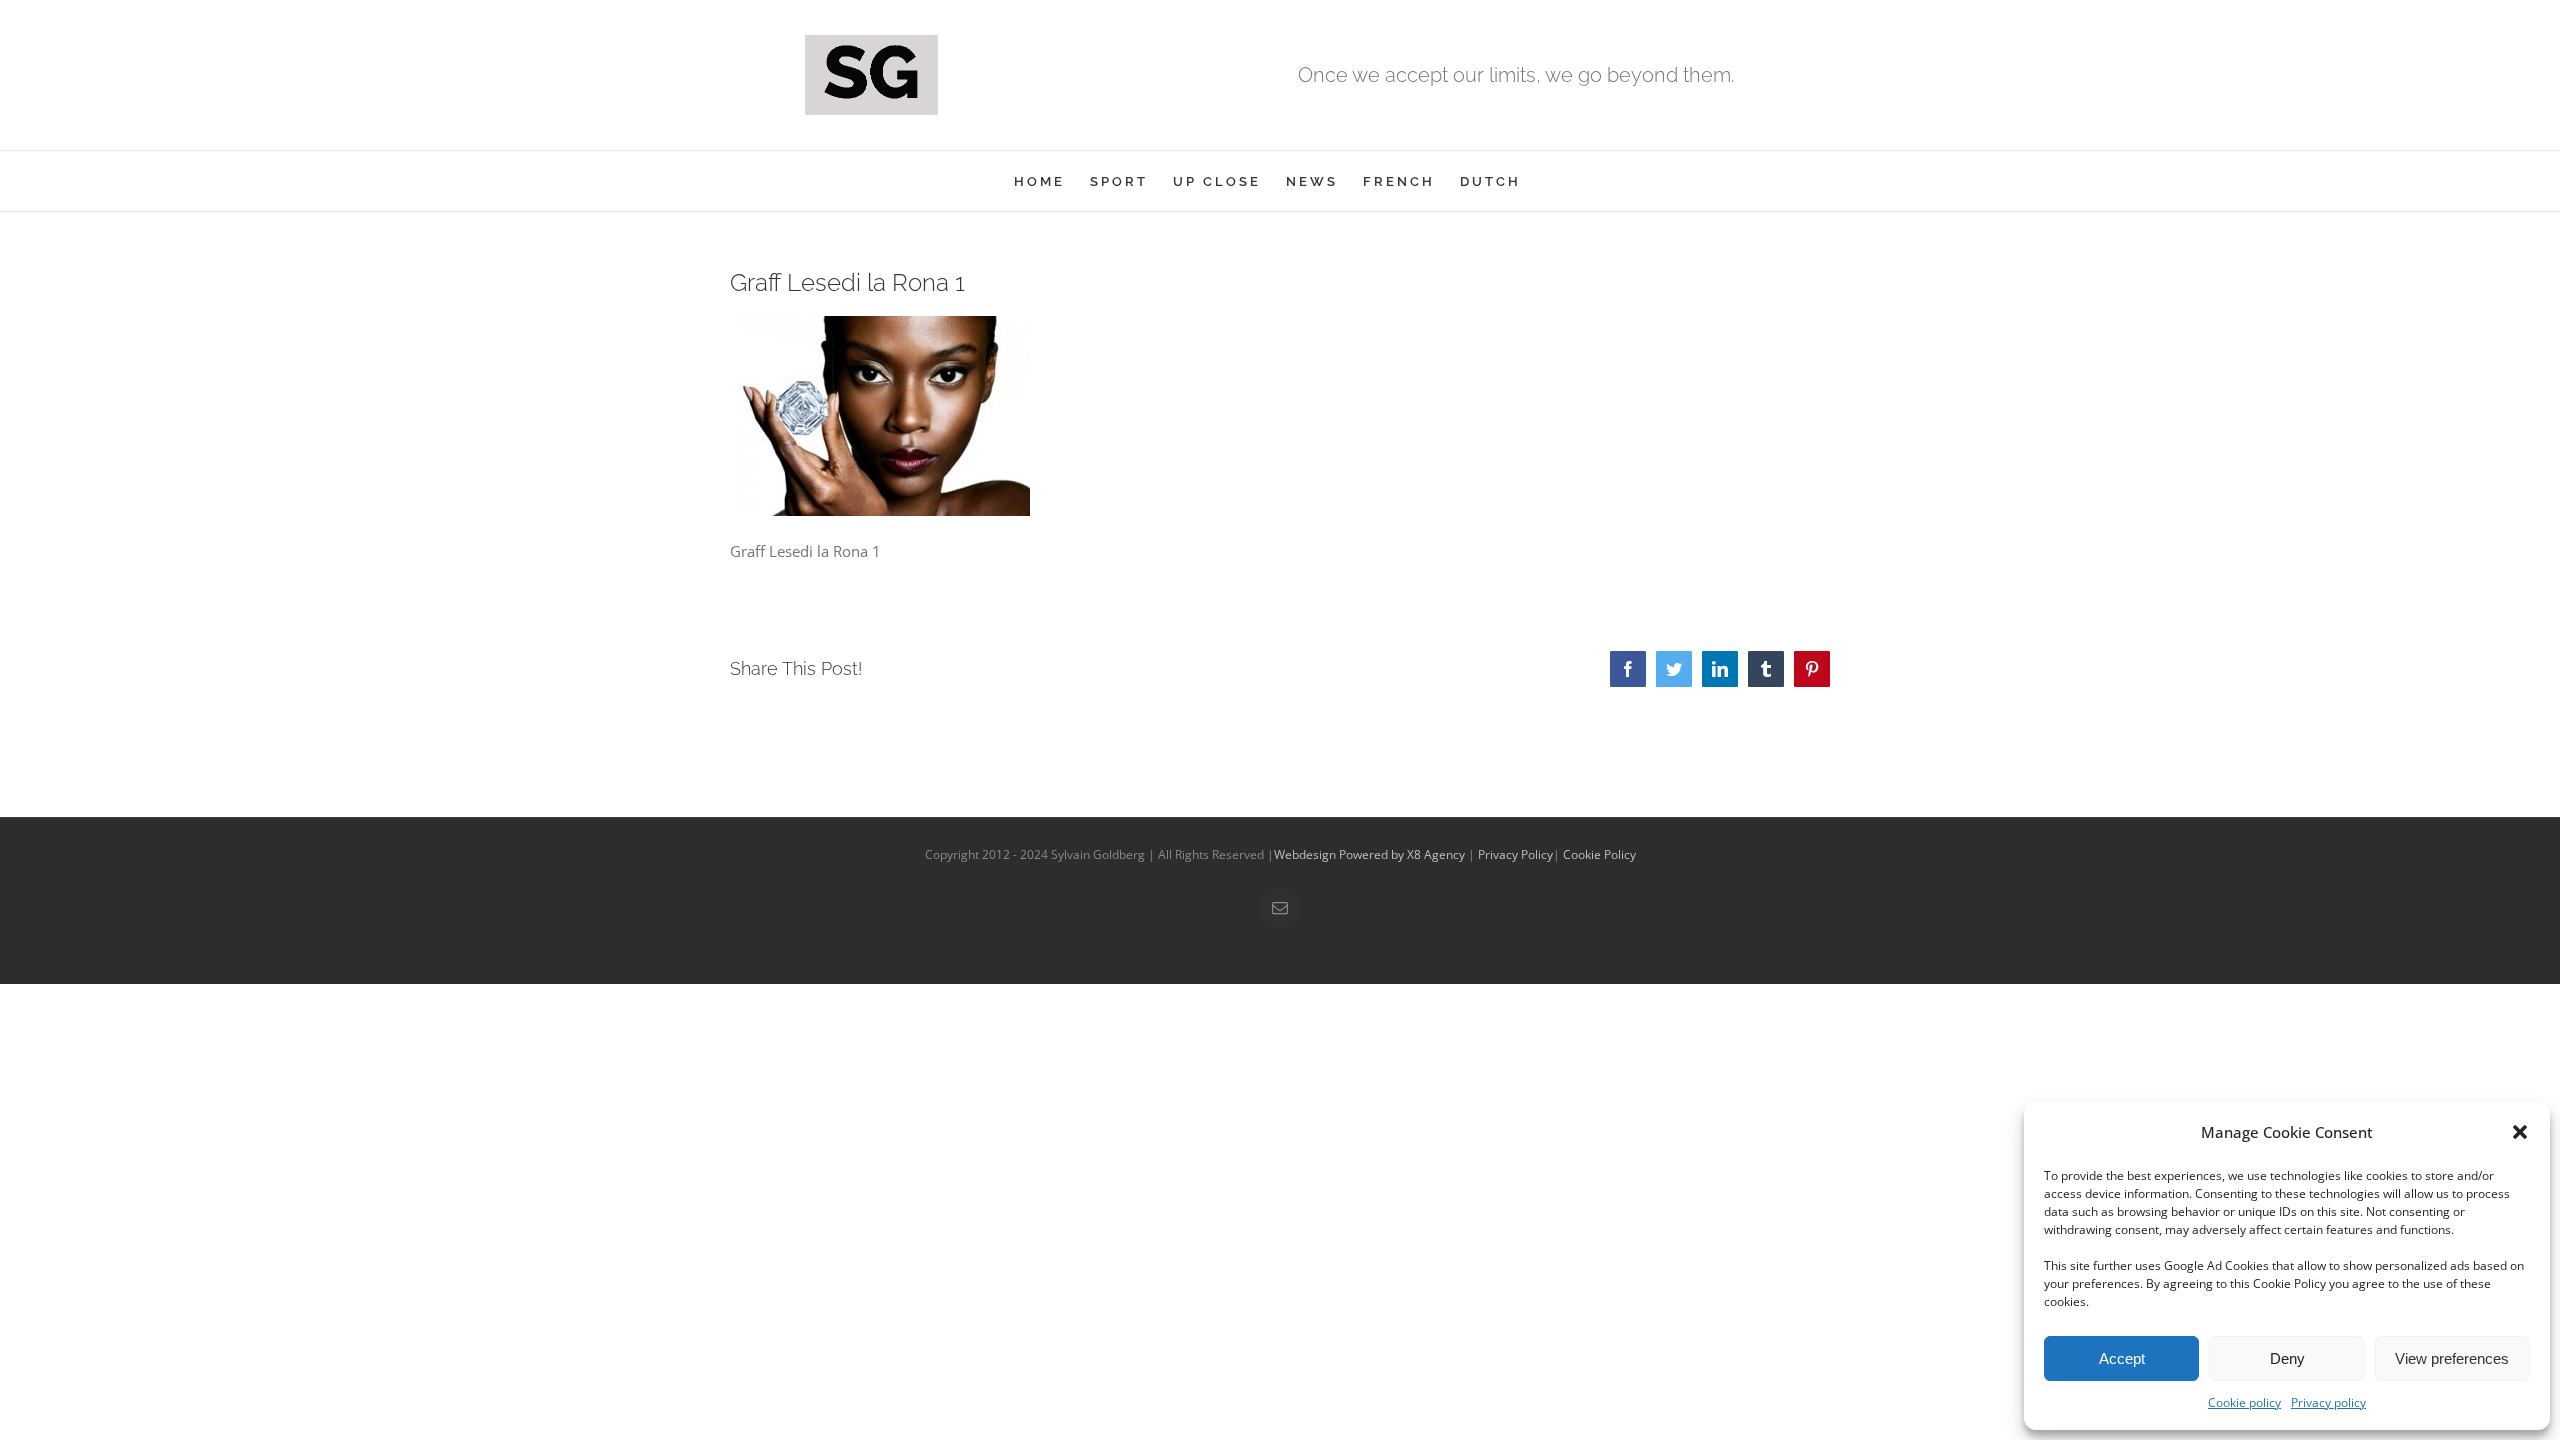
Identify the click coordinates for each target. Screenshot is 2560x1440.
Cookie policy (2244, 1402)
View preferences (2452, 1358)
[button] (2520, 1132)
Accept (2122, 1358)
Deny (2287, 1358)
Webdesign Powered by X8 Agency (1369, 854)
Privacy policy (2328, 1402)
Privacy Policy (1515, 854)
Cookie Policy (1599, 854)
